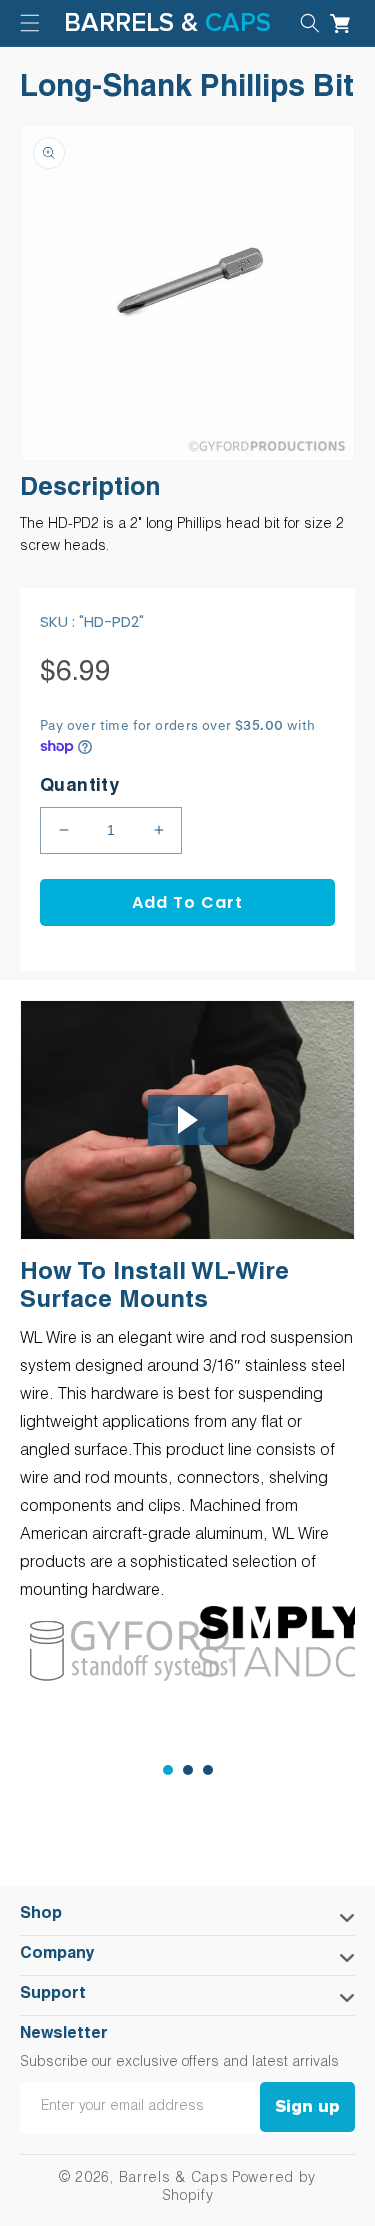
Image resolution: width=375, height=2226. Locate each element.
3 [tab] (208, 1770)
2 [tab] (188, 1770)
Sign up (307, 2107)
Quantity (79, 787)
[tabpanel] (104, 1651)
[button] (310, 23)
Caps (238, 23)
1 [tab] (168, 1770)
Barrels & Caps (174, 2179)
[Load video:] (187, 1120)
